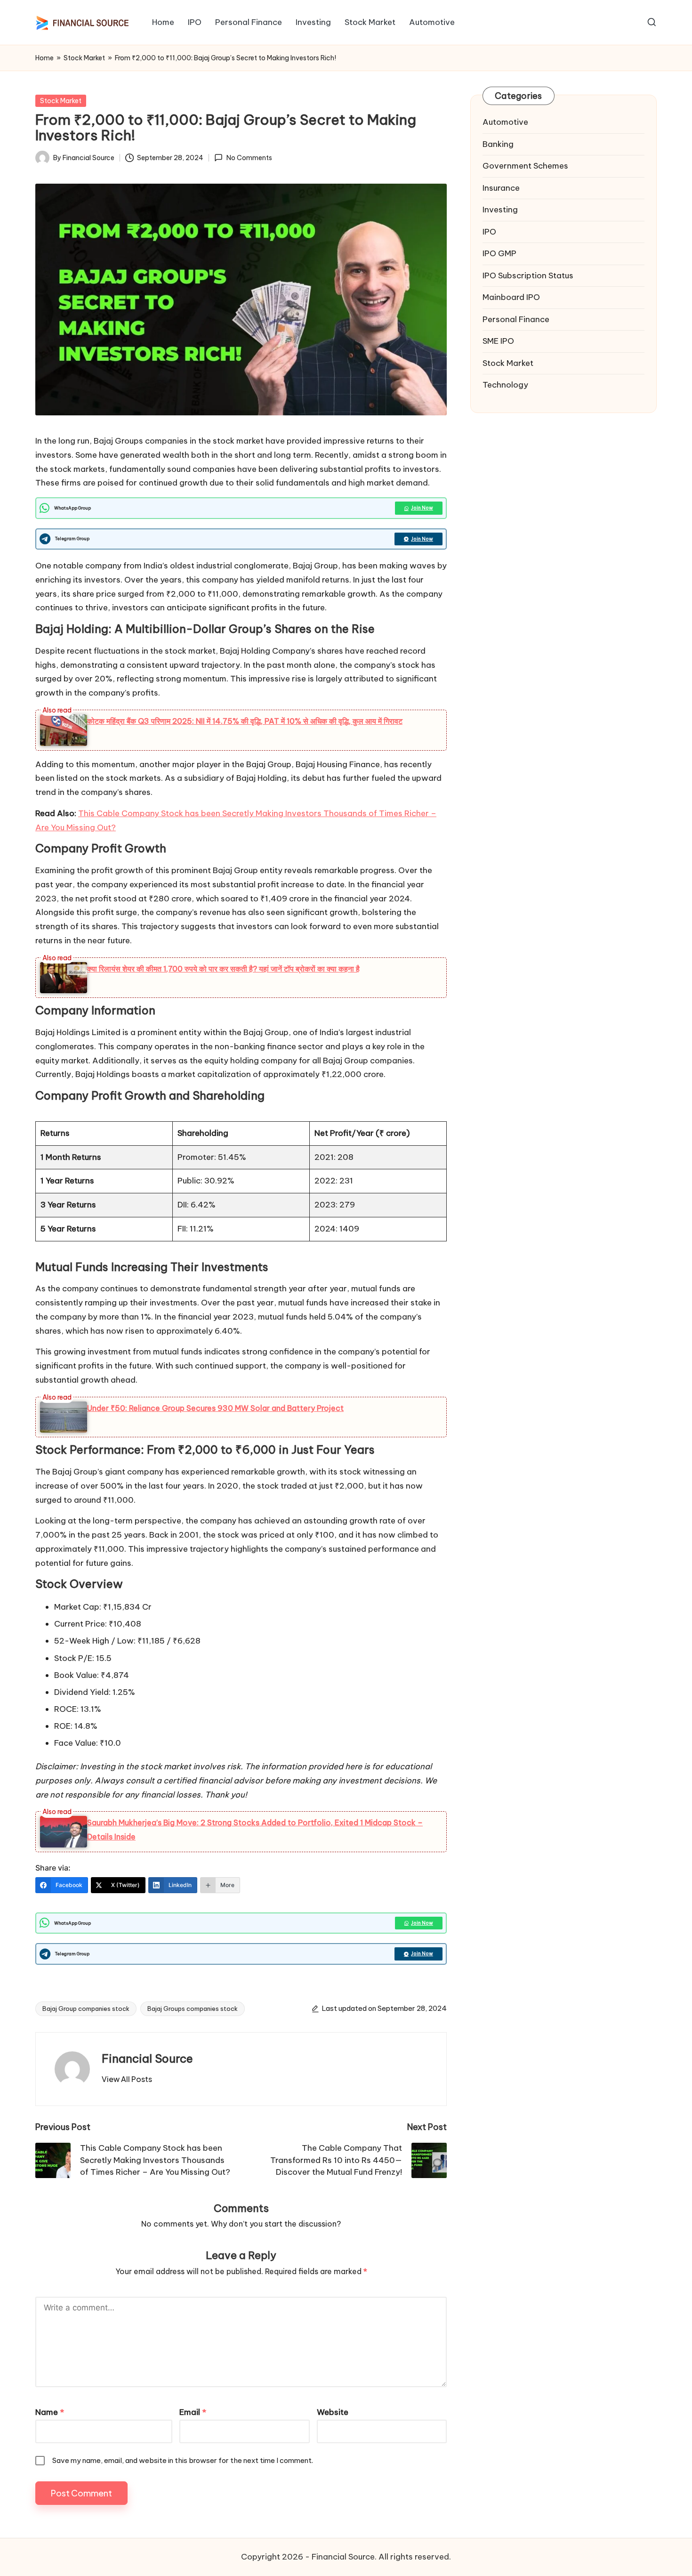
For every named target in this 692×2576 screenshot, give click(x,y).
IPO (489, 232)
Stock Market (84, 58)
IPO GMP (499, 253)
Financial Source (147, 2058)
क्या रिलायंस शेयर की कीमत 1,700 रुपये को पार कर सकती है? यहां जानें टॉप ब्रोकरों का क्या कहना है (223, 969)
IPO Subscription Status (528, 275)
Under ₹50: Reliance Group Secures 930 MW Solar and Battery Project (215, 1408)
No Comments (249, 158)
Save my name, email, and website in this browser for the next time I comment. (183, 2460)
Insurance (501, 188)
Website (333, 2412)
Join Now (422, 508)
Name (50, 2412)
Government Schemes (525, 166)
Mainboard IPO (511, 297)
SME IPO (498, 341)
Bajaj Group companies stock (86, 2009)
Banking (498, 144)
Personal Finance (516, 319)
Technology (505, 385)
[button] (127, 2079)
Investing (500, 210)
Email (193, 2412)
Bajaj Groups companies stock (193, 2009)
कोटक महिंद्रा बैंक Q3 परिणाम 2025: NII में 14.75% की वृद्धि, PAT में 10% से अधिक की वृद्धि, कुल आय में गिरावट (245, 721)
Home (44, 58)
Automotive (505, 122)
